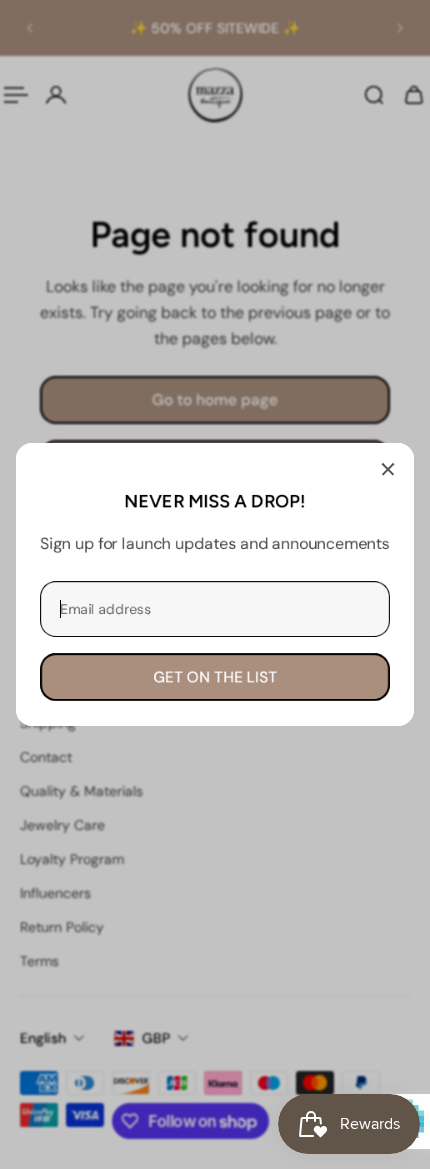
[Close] (388, 469)
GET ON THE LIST (215, 677)
